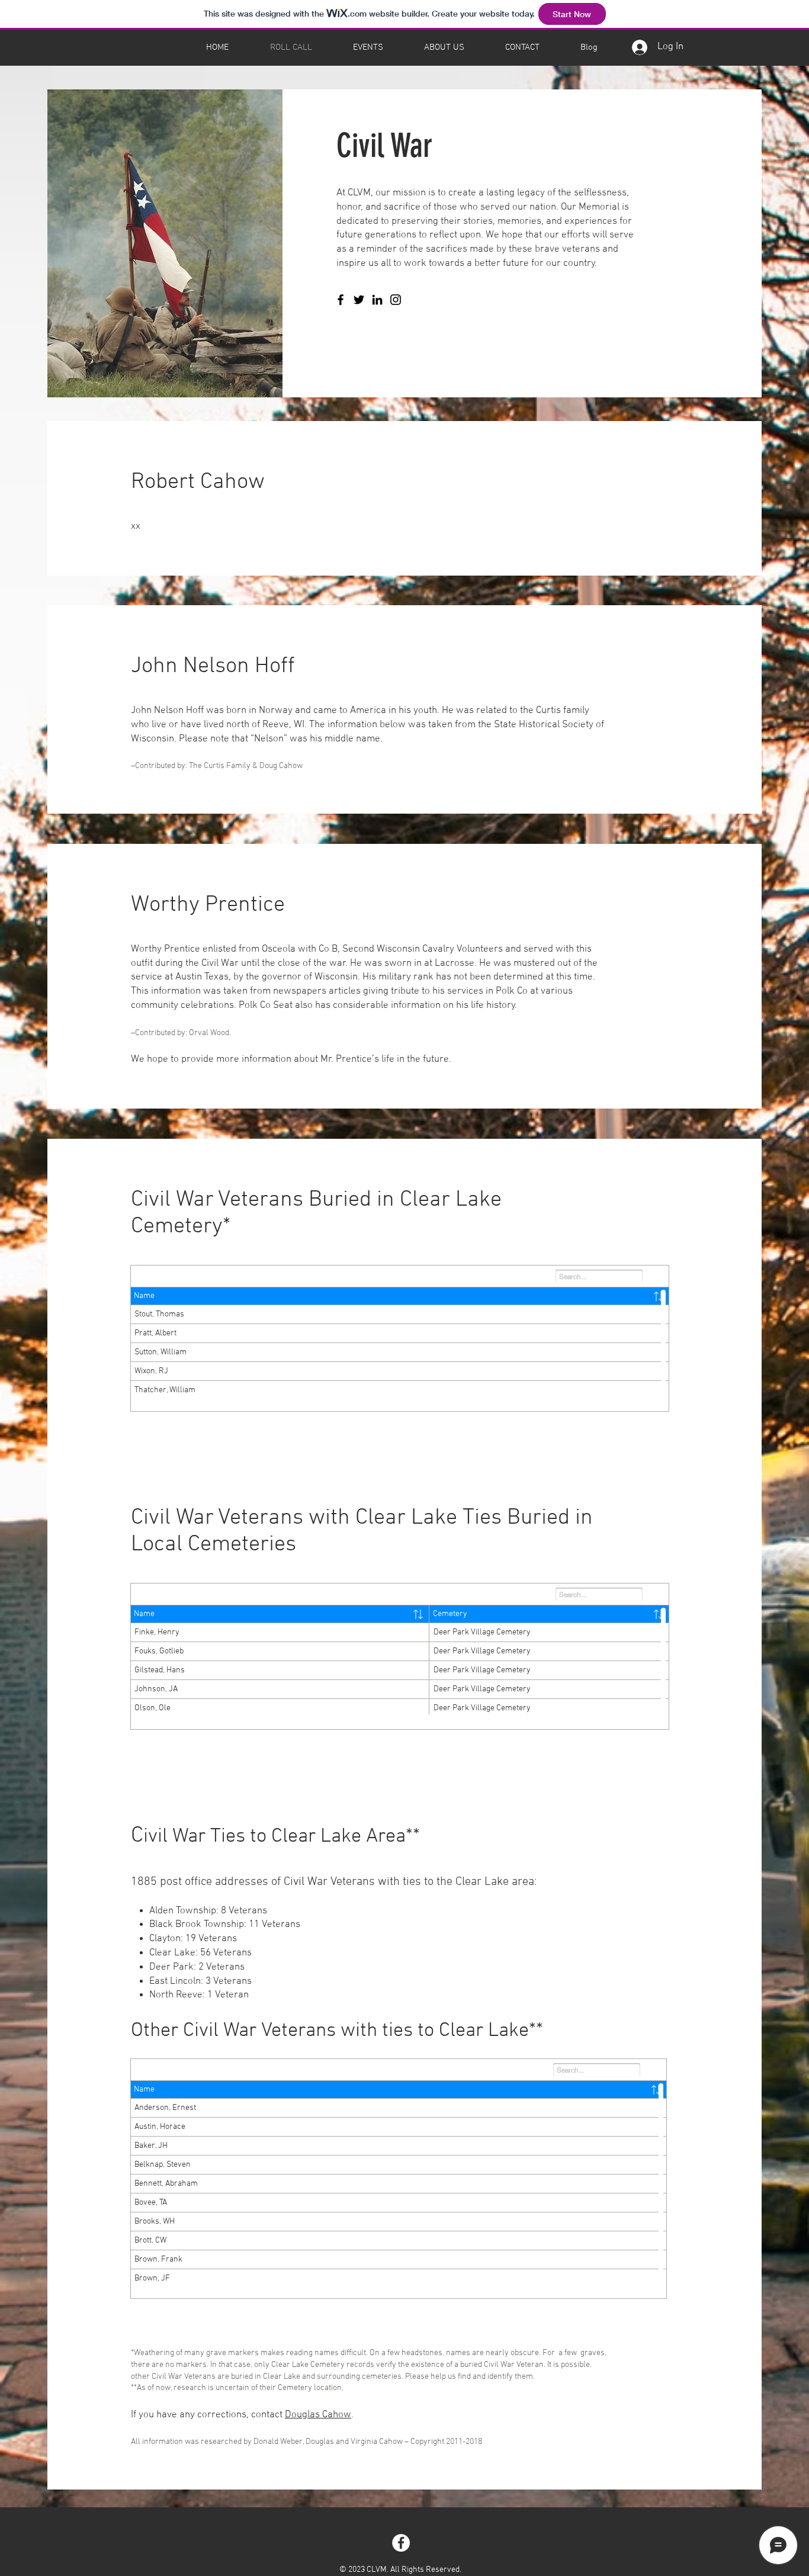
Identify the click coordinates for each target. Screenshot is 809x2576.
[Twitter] (359, 300)
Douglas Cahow (318, 2415)
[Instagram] (396, 300)
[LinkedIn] (377, 300)
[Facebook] (341, 300)
